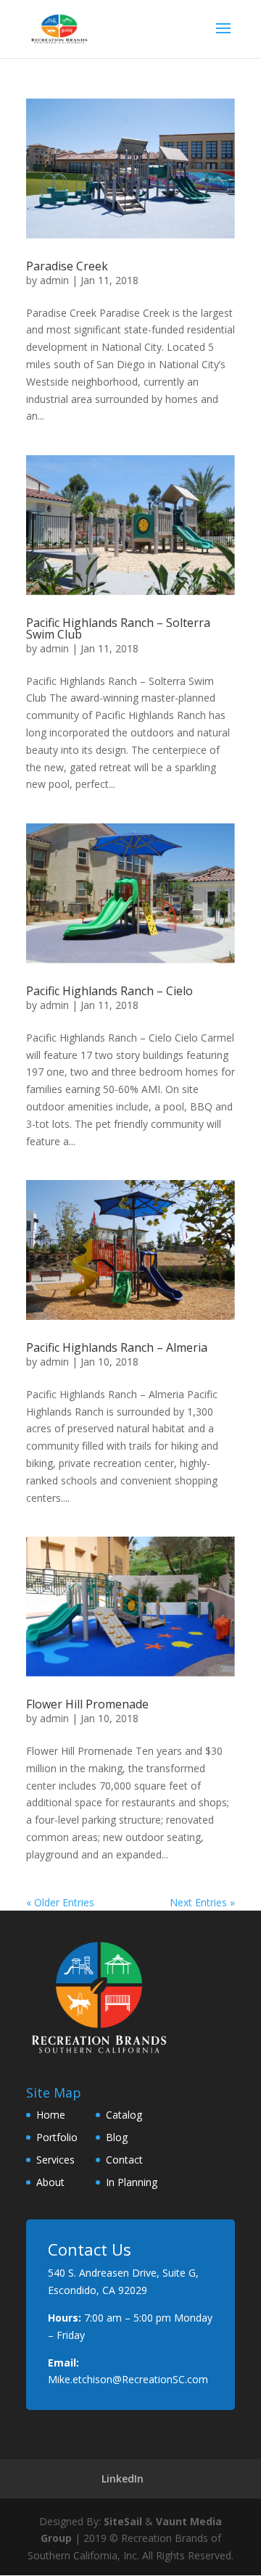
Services (55, 2160)
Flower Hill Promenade (87, 1704)
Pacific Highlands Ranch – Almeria (117, 1347)
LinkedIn (123, 2479)
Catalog (124, 2115)
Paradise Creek (67, 266)
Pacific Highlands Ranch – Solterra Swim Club (118, 628)
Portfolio (57, 2137)
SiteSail (123, 2521)
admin (54, 280)
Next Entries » (202, 1902)
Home (51, 2115)
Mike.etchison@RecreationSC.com (128, 2379)
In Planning (132, 2182)
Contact (124, 2160)
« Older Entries (60, 1902)
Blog (117, 2137)
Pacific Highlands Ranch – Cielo (109, 991)
